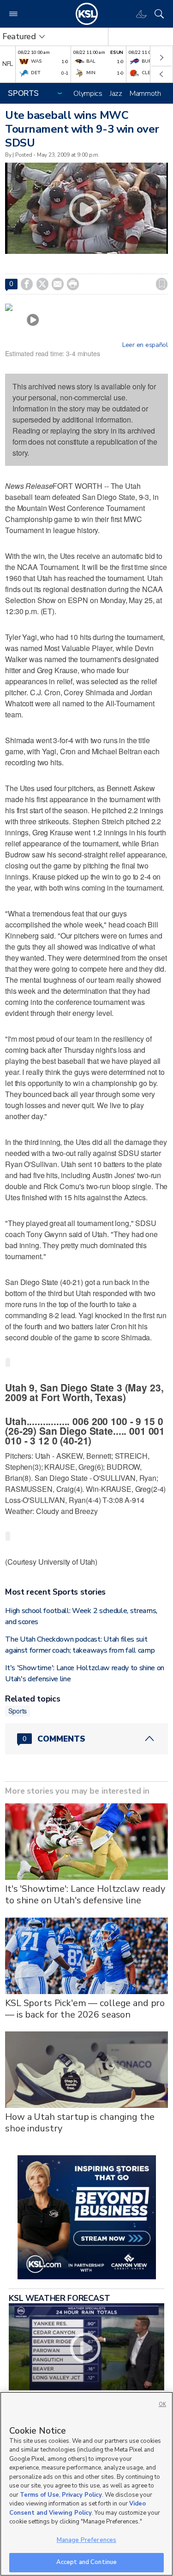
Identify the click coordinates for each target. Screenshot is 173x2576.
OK (162, 2404)
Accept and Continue (86, 2562)
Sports (18, 1711)
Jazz (116, 94)
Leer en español (145, 345)
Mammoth (145, 94)
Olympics (88, 94)
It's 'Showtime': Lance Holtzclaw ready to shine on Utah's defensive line (85, 1895)
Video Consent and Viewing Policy (78, 2508)
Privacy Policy (82, 2495)
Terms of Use (39, 2495)
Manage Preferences (86, 2540)
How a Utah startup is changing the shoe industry (80, 2123)
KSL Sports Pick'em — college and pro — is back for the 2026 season (85, 2009)
